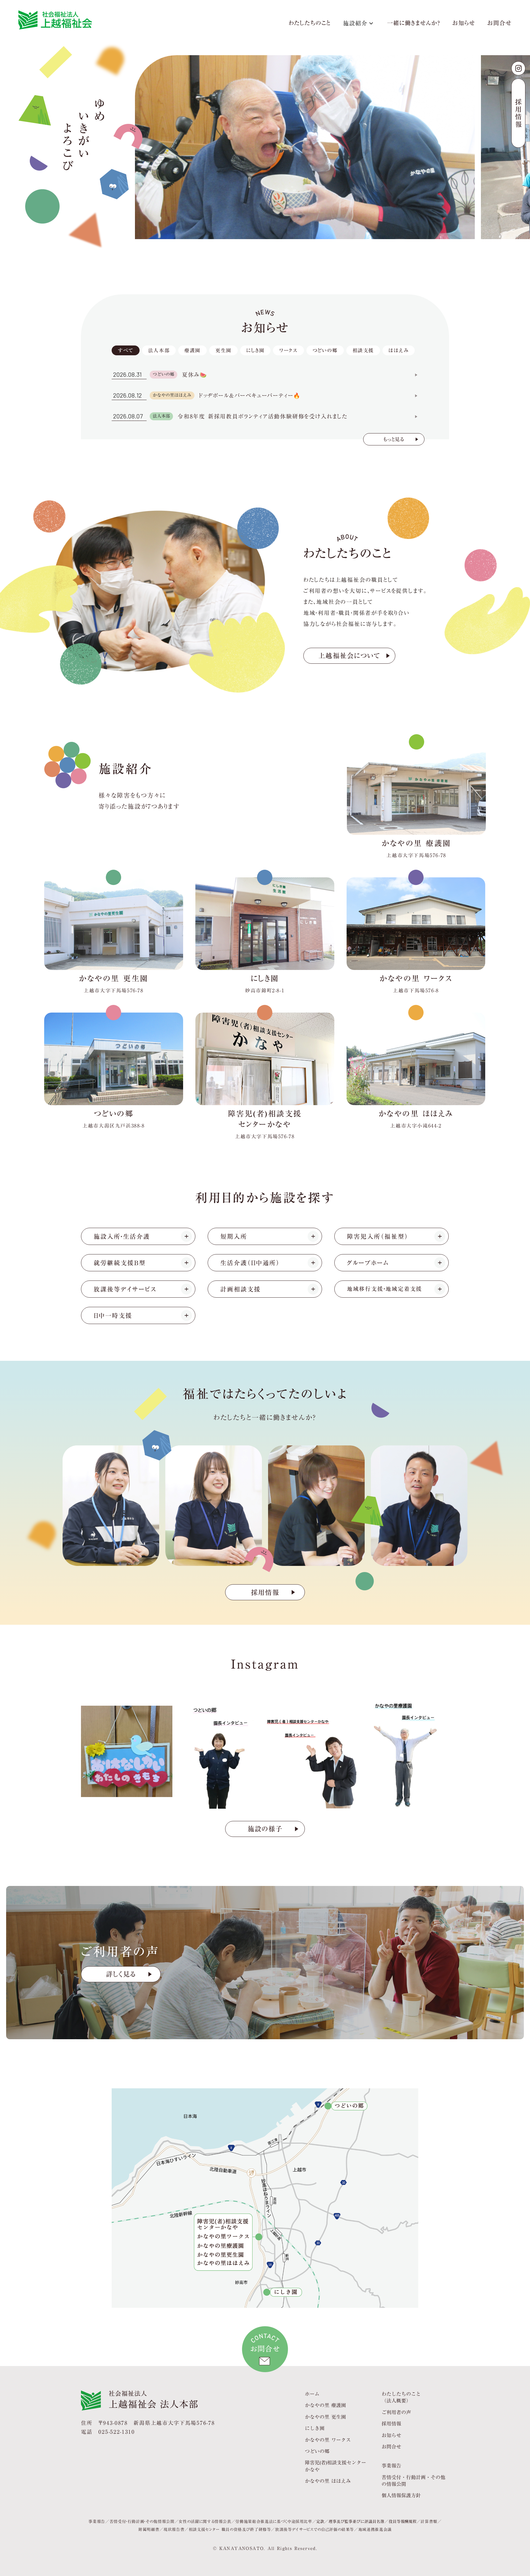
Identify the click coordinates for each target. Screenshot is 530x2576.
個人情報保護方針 (401, 2495)
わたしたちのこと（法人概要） (401, 2397)
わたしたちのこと (310, 24)
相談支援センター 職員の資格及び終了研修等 (230, 2529)
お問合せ (499, 24)
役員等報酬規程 (403, 2521)
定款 (320, 2521)
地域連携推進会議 (375, 2529)
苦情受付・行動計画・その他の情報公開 (413, 2481)
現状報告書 (174, 2529)
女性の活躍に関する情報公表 (205, 2521)
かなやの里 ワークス (328, 2439)
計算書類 (429, 2521)
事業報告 (391, 2465)
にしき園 (315, 2428)
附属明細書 (149, 2529)
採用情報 (391, 2423)
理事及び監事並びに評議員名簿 (356, 2521)
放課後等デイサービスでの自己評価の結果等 (315, 2529)
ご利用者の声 (396, 2412)
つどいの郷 (317, 2451)
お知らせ (464, 24)
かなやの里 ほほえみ (328, 2481)
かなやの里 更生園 (325, 2417)
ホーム (312, 2394)
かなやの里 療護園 (325, 2405)
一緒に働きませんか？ (414, 24)
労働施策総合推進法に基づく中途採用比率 (274, 2521)
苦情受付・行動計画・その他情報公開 (142, 2521)
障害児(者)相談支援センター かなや (336, 2466)
